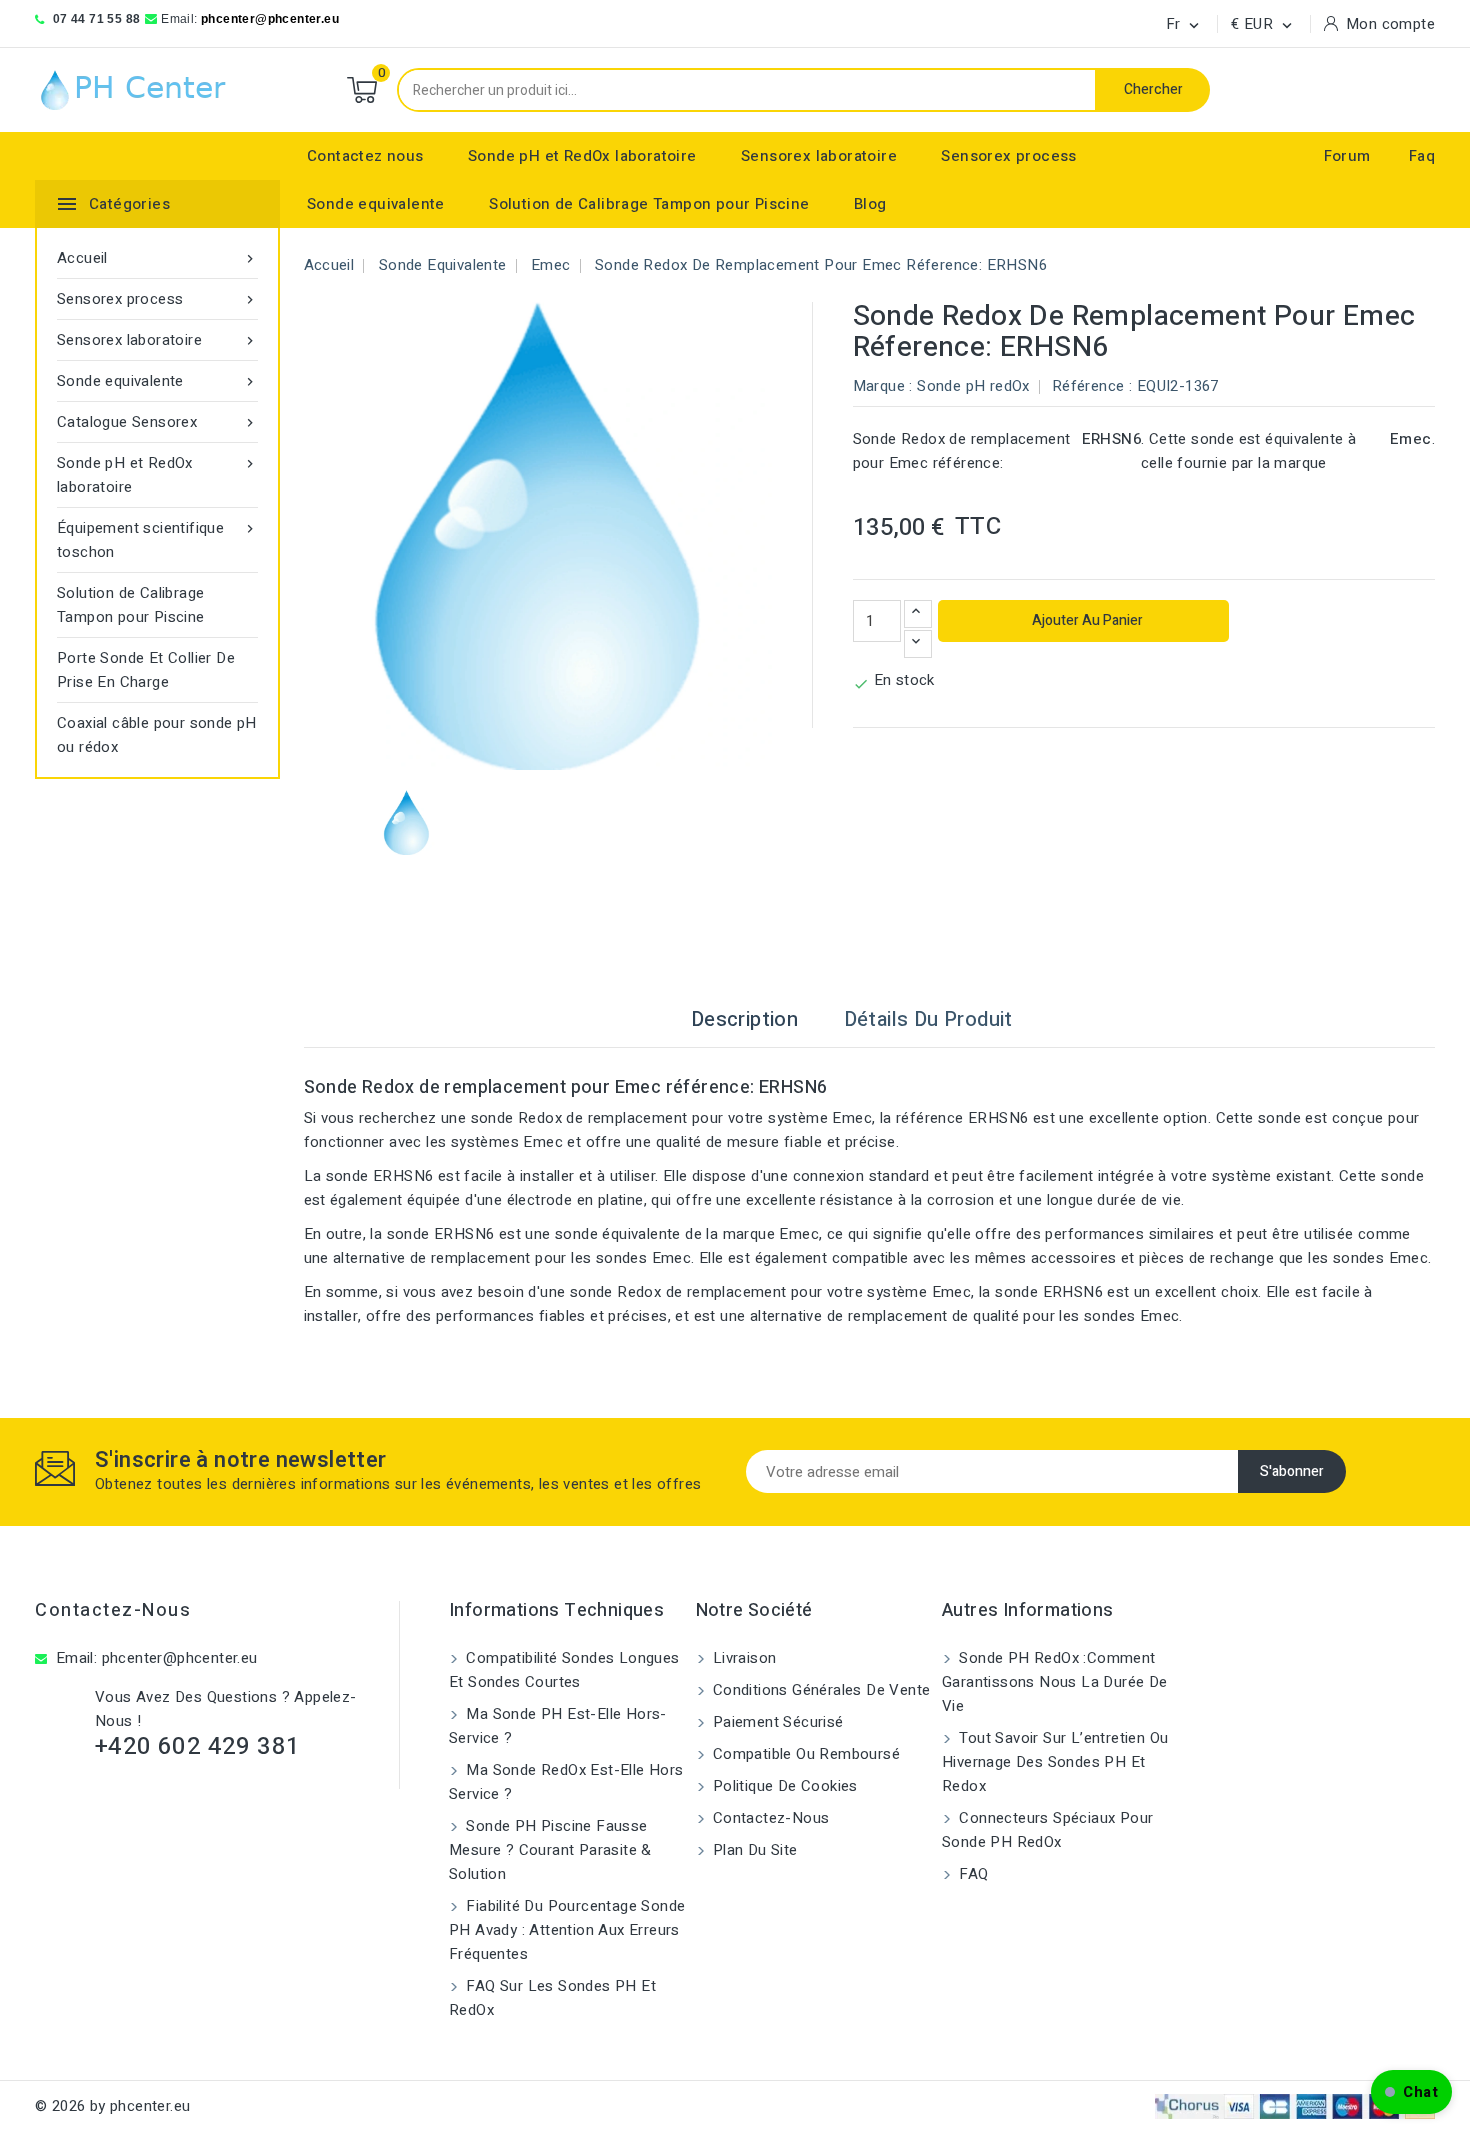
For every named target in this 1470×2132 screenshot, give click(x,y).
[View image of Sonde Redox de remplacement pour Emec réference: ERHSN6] (406, 822)
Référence (1088, 386)
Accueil (157, 258)
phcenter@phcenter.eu (270, 19)
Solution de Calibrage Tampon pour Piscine (649, 204)
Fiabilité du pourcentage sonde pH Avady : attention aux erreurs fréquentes (567, 1930)
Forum (1347, 156)
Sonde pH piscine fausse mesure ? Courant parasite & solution (550, 1850)
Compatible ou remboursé (805, 1754)
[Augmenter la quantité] (918, 614)
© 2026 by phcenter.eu (112, 2106)
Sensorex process (1008, 156)
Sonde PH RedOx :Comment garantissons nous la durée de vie (1055, 1682)
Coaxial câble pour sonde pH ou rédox (157, 735)
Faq (1422, 156)
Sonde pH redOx (973, 386)
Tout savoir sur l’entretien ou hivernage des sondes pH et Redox (1055, 1762)
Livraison (743, 1658)
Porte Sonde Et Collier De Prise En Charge (146, 670)
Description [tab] (744, 1019)
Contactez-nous (113, 1610)
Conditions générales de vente (820, 1690)
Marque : (883, 386)
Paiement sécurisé (776, 1722)
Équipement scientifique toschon (157, 540)
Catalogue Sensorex (157, 422)
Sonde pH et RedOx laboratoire (582, 156)
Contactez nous (365, 156)
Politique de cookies (783, 1786)
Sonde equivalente (376, 204)
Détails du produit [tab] (928, 1019)
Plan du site (753, 1850)
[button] (1411, 2092)
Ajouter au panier (1086, 620)
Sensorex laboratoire (819, 156)
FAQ (972, 1874)
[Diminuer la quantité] (918, 644)
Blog (870, 204)
